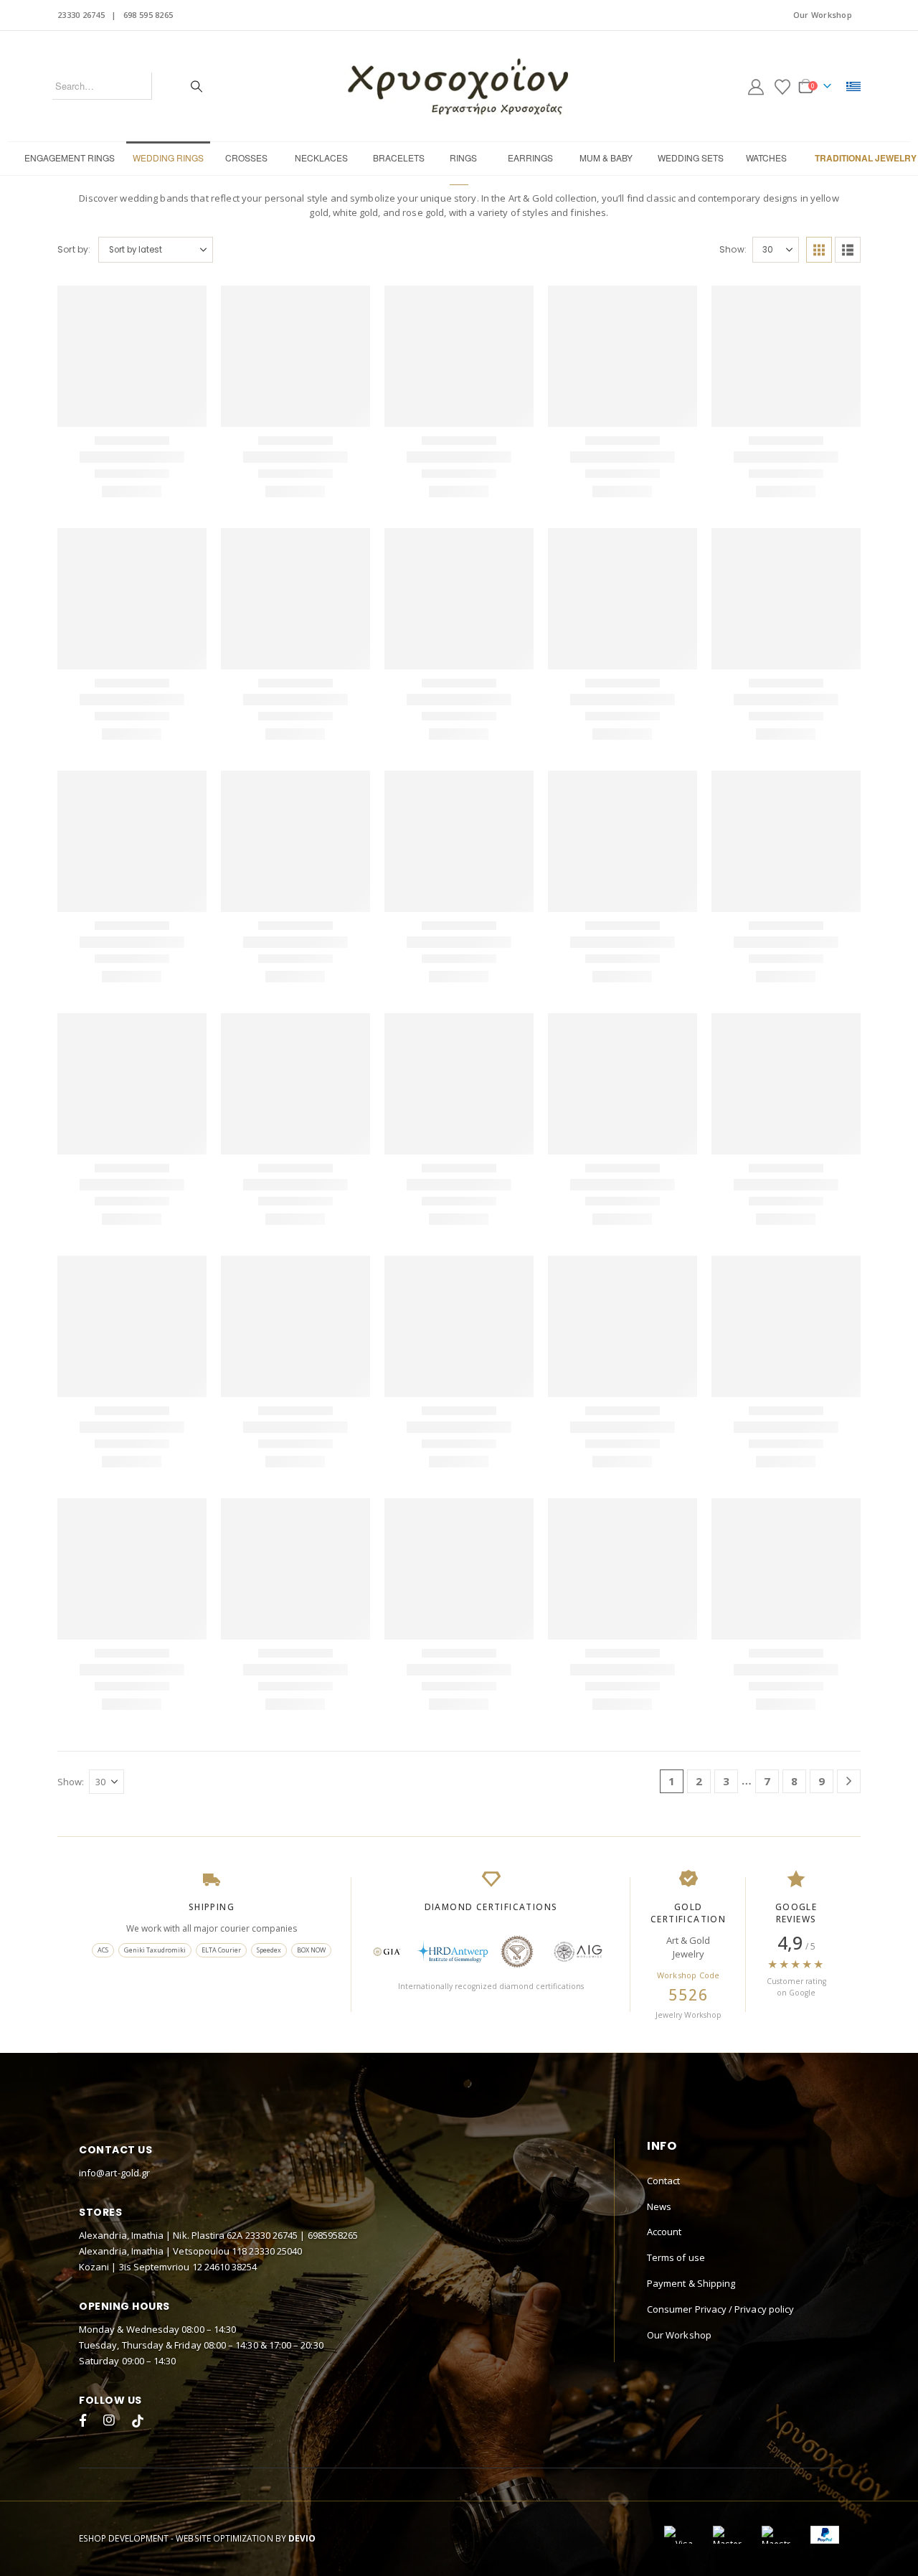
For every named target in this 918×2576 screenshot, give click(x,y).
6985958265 (333, 2059)
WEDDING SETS (691, 158)
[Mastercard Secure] (727, 2358)
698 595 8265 (148, 15)
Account (664, 2055)
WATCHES (766, 158)
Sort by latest (136, 249)
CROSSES (246, 158)
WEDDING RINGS (168, 158)
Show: (734, 249)
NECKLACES (321, 158)
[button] (819, 250)
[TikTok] (138, 2246)
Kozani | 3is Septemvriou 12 (142, 2090)
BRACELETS (399, 158)
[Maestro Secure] (776, 2358)
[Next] (849, 1605)
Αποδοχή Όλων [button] (858, 2547)
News (659, 2030)
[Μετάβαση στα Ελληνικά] (853, 86)
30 (768, 249)
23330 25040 (275, 2074)
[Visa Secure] (678, 2358)
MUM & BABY (606, 158)
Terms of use (676, 2081)
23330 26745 (81, 15)
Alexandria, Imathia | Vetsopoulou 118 (164, 2074)
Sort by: (74, 249)
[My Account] (756, 86)
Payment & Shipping (691, 2107)
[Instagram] (112, 2246)
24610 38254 (231, 2090)
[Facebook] (86, 2246)
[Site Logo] (459, 86)
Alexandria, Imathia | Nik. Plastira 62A (162, 2059)
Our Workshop (823, 15)
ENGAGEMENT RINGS (70, 158)
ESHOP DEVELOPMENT (124, 2361)
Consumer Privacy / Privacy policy (720, 2133)
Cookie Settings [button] (767, 2547)
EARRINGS (530, 158)
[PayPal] (825, 2358)
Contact (663, 2004)
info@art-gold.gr (114, 1996)
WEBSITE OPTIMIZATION (224, 2361)
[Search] (197, 86)
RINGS (463, 158)
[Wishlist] (782, 86)
